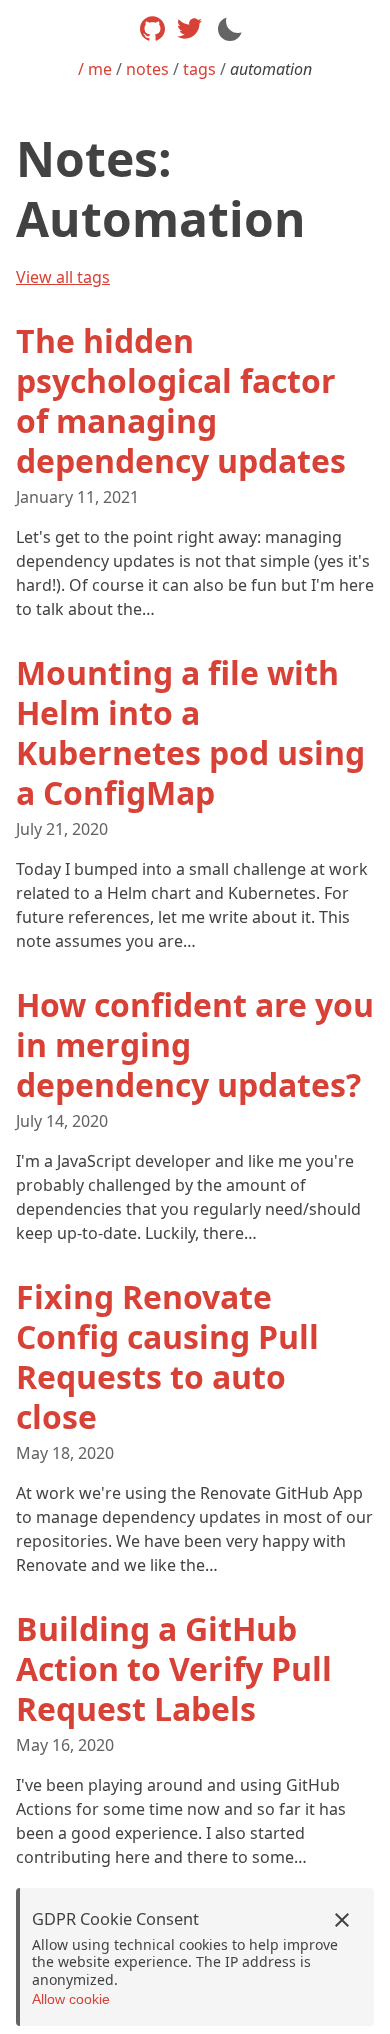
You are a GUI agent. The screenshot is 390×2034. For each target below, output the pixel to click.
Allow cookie (71, 1999)
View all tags (63, 277)
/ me (95, 69)
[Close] (342, 1920)
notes (147, 69)
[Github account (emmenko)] (152, 28)
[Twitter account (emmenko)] (189, 28)
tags (199, 69)
